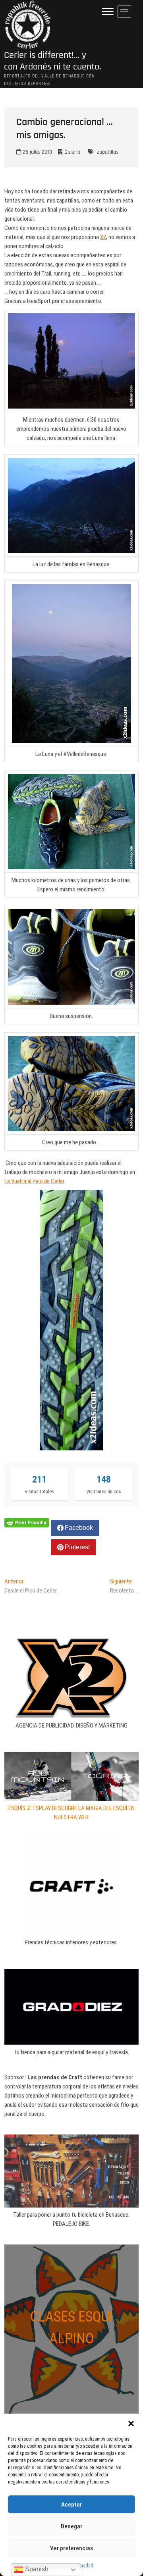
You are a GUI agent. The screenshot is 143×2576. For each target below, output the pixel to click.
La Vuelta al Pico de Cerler (34, 1181)
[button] (131, 2424)
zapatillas (108, 152)
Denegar (71, 2526)
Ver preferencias (71, 2548)
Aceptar (71, 2505)
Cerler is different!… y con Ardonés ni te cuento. (53, 61)
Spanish (36, 2569)
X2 (103, 237)
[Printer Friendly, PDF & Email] (27, 1522)
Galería (72, 152)
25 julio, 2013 (37, 152)
